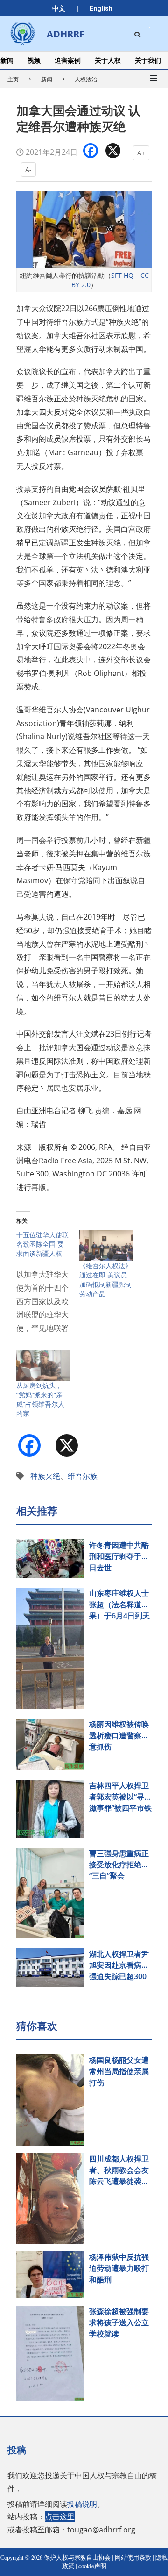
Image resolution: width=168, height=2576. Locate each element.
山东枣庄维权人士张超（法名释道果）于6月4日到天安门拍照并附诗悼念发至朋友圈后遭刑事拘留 (119, 1605)
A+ (141, 153)
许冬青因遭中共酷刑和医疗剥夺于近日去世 (119, 1556)
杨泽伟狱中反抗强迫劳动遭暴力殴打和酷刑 (119, 2268)
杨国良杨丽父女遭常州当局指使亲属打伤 (119, 2071)
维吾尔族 (83, 1476)
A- (28, 170)
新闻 (47, 79)
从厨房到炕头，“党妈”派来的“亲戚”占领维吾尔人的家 (40, 1399)
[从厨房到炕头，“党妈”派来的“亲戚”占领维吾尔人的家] (43, 1365)
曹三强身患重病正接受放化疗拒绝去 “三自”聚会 (119, 1865)
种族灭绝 (45, 1476)
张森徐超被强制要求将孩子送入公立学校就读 (119, 2322)
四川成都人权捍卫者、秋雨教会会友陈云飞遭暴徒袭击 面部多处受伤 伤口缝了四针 (120, 2170)
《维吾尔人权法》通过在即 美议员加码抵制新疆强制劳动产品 (105, 1280)
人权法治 (86, 79)
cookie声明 (92, 2566)
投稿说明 (82, 2504)
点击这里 (60, 2517)
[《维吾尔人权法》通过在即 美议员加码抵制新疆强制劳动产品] (106, 1246)
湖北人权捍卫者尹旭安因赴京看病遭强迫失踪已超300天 (119, 1965)
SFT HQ (122, 275)
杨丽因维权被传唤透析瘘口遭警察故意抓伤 (119, 1735)
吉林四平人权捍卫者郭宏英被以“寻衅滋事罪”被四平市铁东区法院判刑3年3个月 (120, 1797)
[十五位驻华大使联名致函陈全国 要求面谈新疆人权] (48, 1286)
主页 (13, 79)
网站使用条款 (133, 2558)
